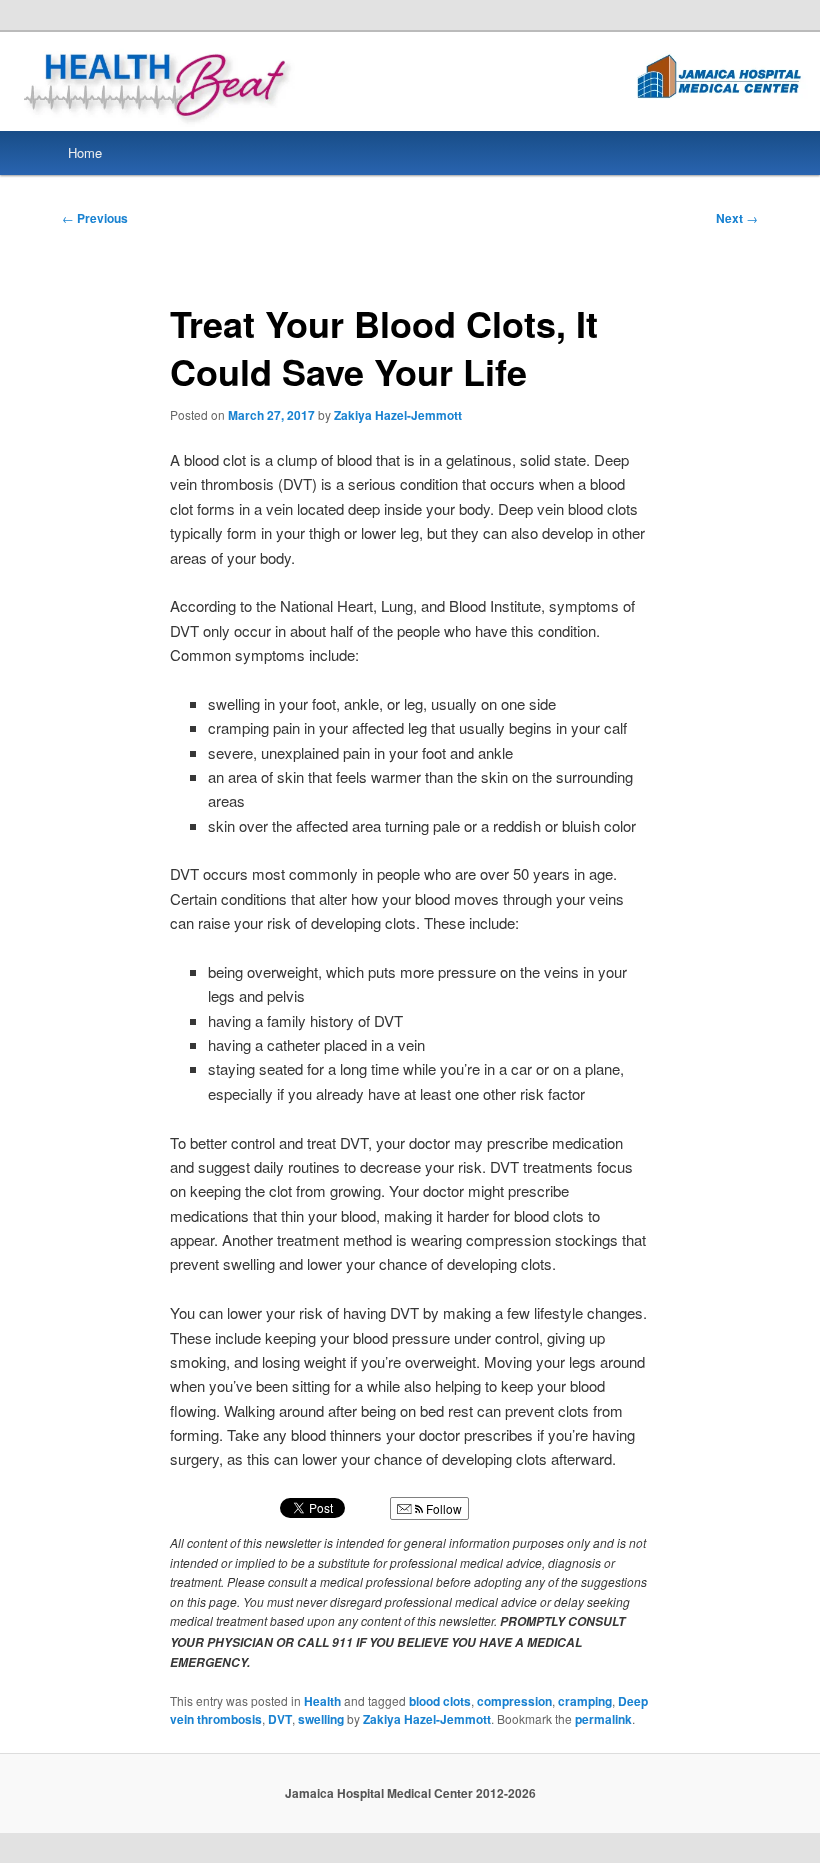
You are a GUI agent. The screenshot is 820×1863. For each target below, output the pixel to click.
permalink (603, 1719)
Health (322, 1701)
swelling (321, 1719)
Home (85, 152)
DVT (280, 1719)
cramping (585, 1701)
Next (737, 218)
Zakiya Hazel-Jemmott (398, 415)
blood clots (440, 1701)
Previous (95, 218)
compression (514, 1701)
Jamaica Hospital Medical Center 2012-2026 (410, 1793)
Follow (442, 1508)
